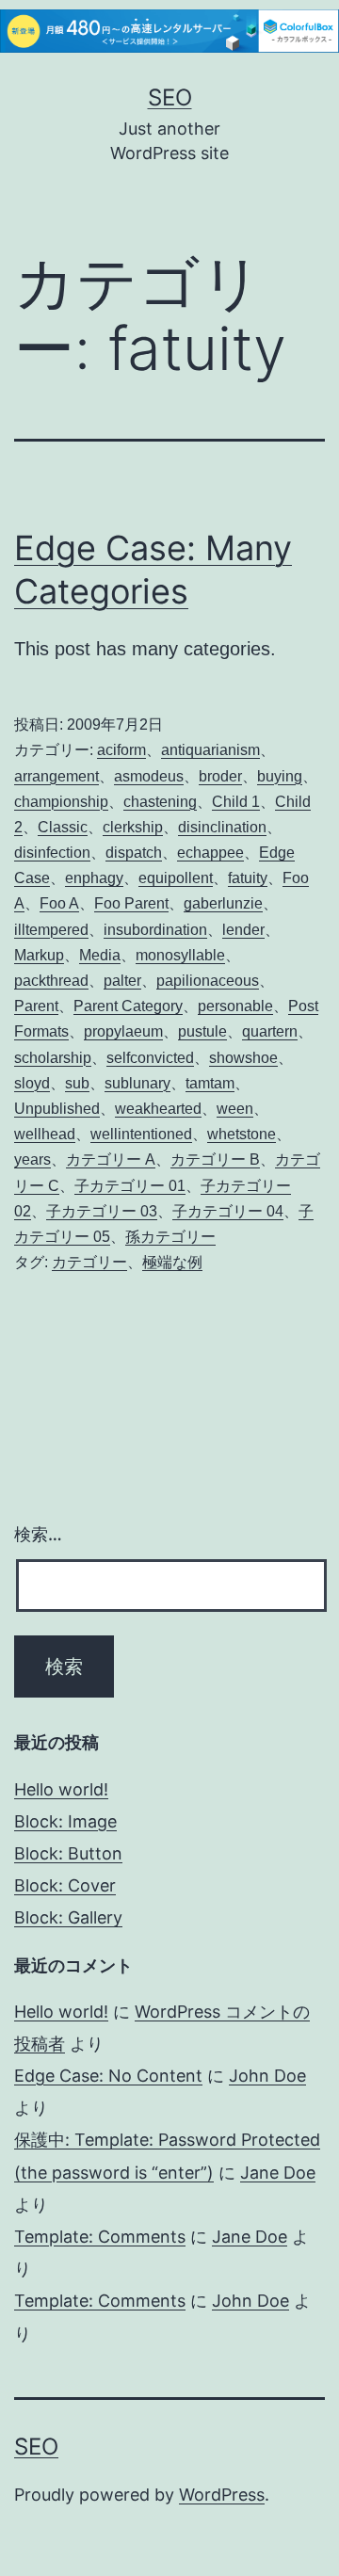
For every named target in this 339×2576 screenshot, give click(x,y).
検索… (38, 1534)
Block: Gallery (68, 1917)
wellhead (45, 1134)
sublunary (137, 1083)
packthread (51, 981)
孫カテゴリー (170, 1237)
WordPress (222, 2495)
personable (235, 1006)
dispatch (134, 853)
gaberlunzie (223, 903)
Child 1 (236, 802)
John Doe (267, 2076)
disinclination (222, 827)
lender (243, 930)
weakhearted (158, 1109)
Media (100, 955)
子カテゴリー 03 (102, 1211)
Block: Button (68, 1853)
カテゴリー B (215, 1159)
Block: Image (65, 1821)
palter (122, 981)
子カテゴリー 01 (130, 1186)
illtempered (51, 930)
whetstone (242, 1134)
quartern (270, 1031)
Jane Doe (278, 2173)
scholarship (53, 1058)
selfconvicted (150, 1058)
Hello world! (61, 1789)
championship (61, 802)
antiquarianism (210, 750)
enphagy (94, 878)
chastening (160, 802)
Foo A (59, 903)
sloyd (32, 1083)
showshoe (243, 1058)
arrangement (56, 776)
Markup (39, 955)
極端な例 (172, 1262)
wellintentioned (141, 1134)
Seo (170, 97)
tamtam (210, 1083)
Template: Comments (100, 2237)
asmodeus (149, 776)
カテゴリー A (111, 1159)
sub (77, 1083)
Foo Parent (131, 903)
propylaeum (123, 1031)
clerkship (133, 827)
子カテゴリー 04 (228, 1211)
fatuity (248, 878)
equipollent (176, 878)
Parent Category (128, 1006)
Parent (36, 1006)
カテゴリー (89, 1262)
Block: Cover (65, 1885)
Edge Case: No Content (108, 2076)
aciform (121, 750)
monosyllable (180, 955)
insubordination (155, 930)
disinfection (52, 853)
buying (280, 776)
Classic (63, 827)
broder (220, 776)
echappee (210, 853)
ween (235, 1109)
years (32, 1159)
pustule (202, 1031)
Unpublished (57, 1109)
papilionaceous (208, 981)
